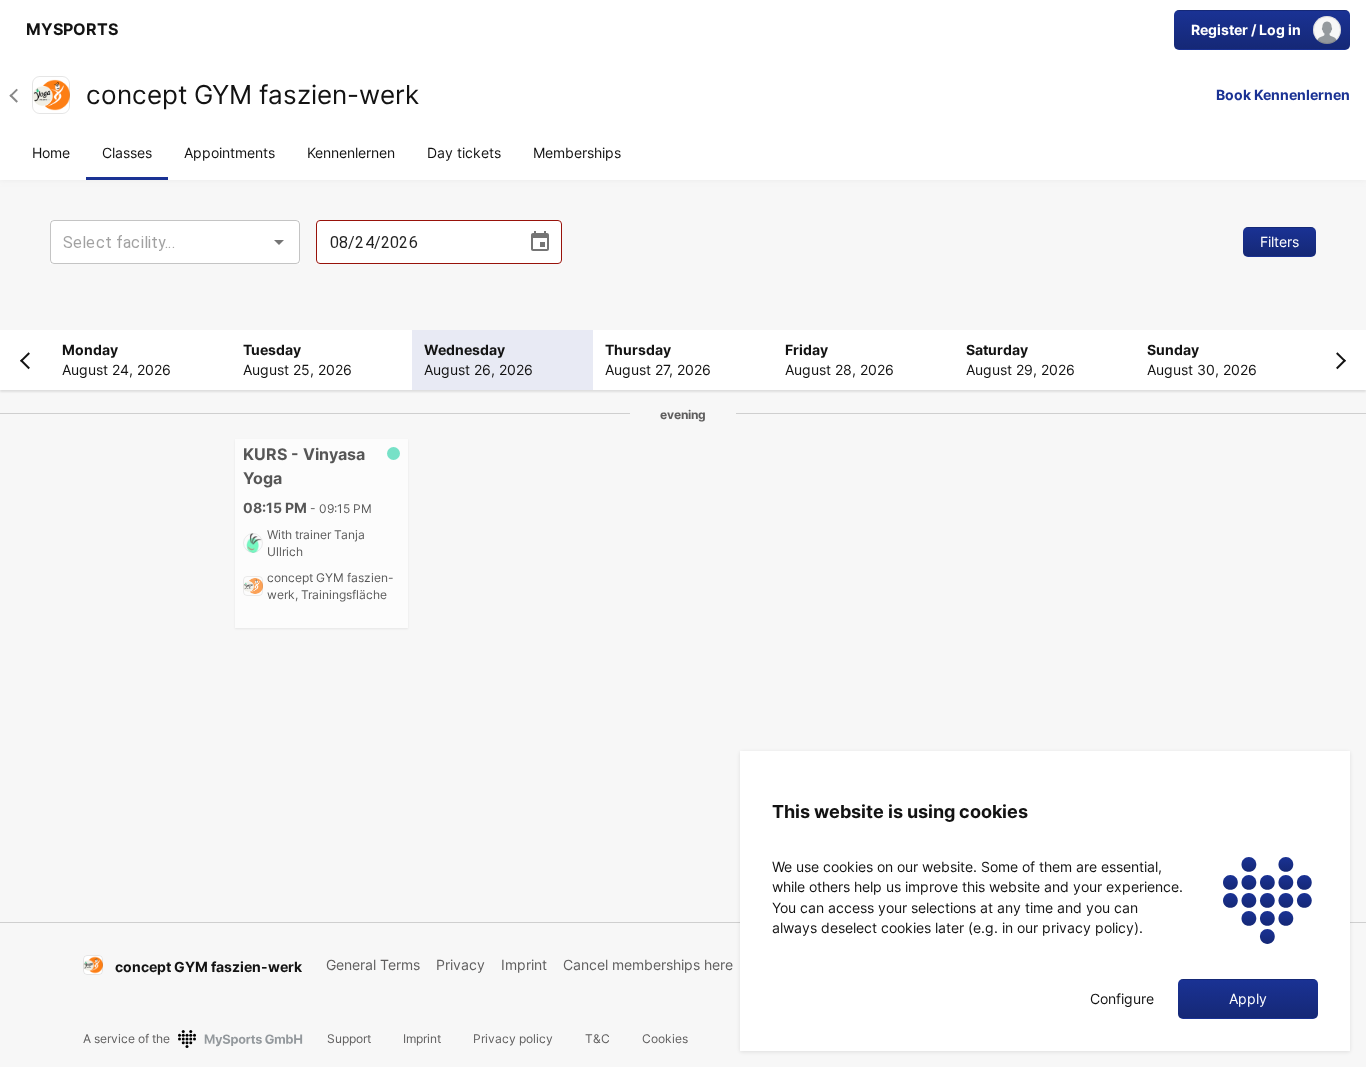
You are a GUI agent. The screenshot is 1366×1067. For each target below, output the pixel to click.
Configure (1122, 999)
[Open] (279, 242)
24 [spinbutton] (364, 242)
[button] (20, 95)
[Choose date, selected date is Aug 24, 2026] (540, 242)
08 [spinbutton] (339, 242)
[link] (67, 30)
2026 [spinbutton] (400, 242)
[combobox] (175, 242)
